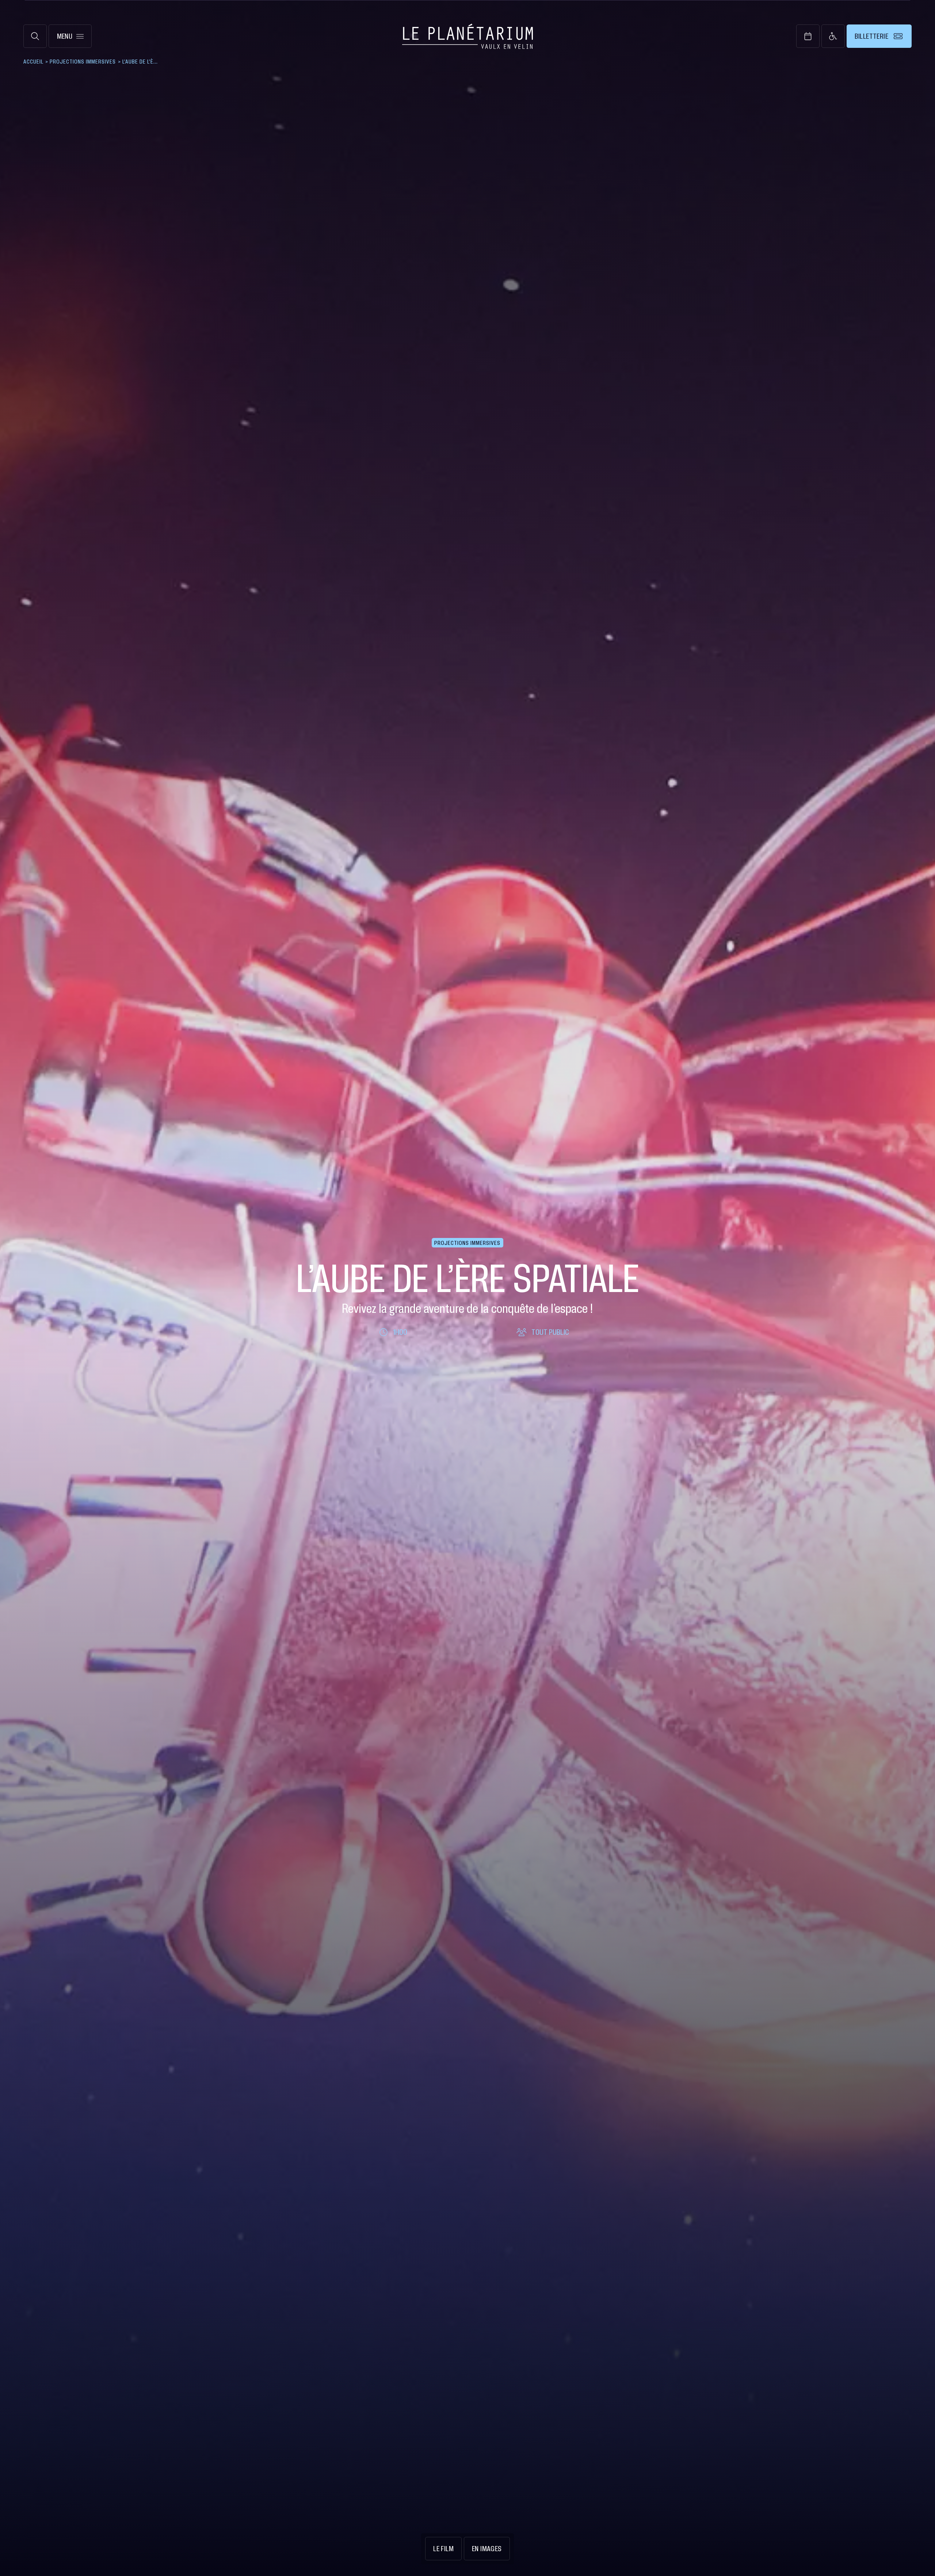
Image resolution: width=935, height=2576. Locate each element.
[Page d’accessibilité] (833, 36)
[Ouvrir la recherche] (35, 36)
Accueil (33, 61)
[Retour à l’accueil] (468, 36)
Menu (65, 36)
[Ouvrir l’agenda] (808, 36)
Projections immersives (83, 61)
